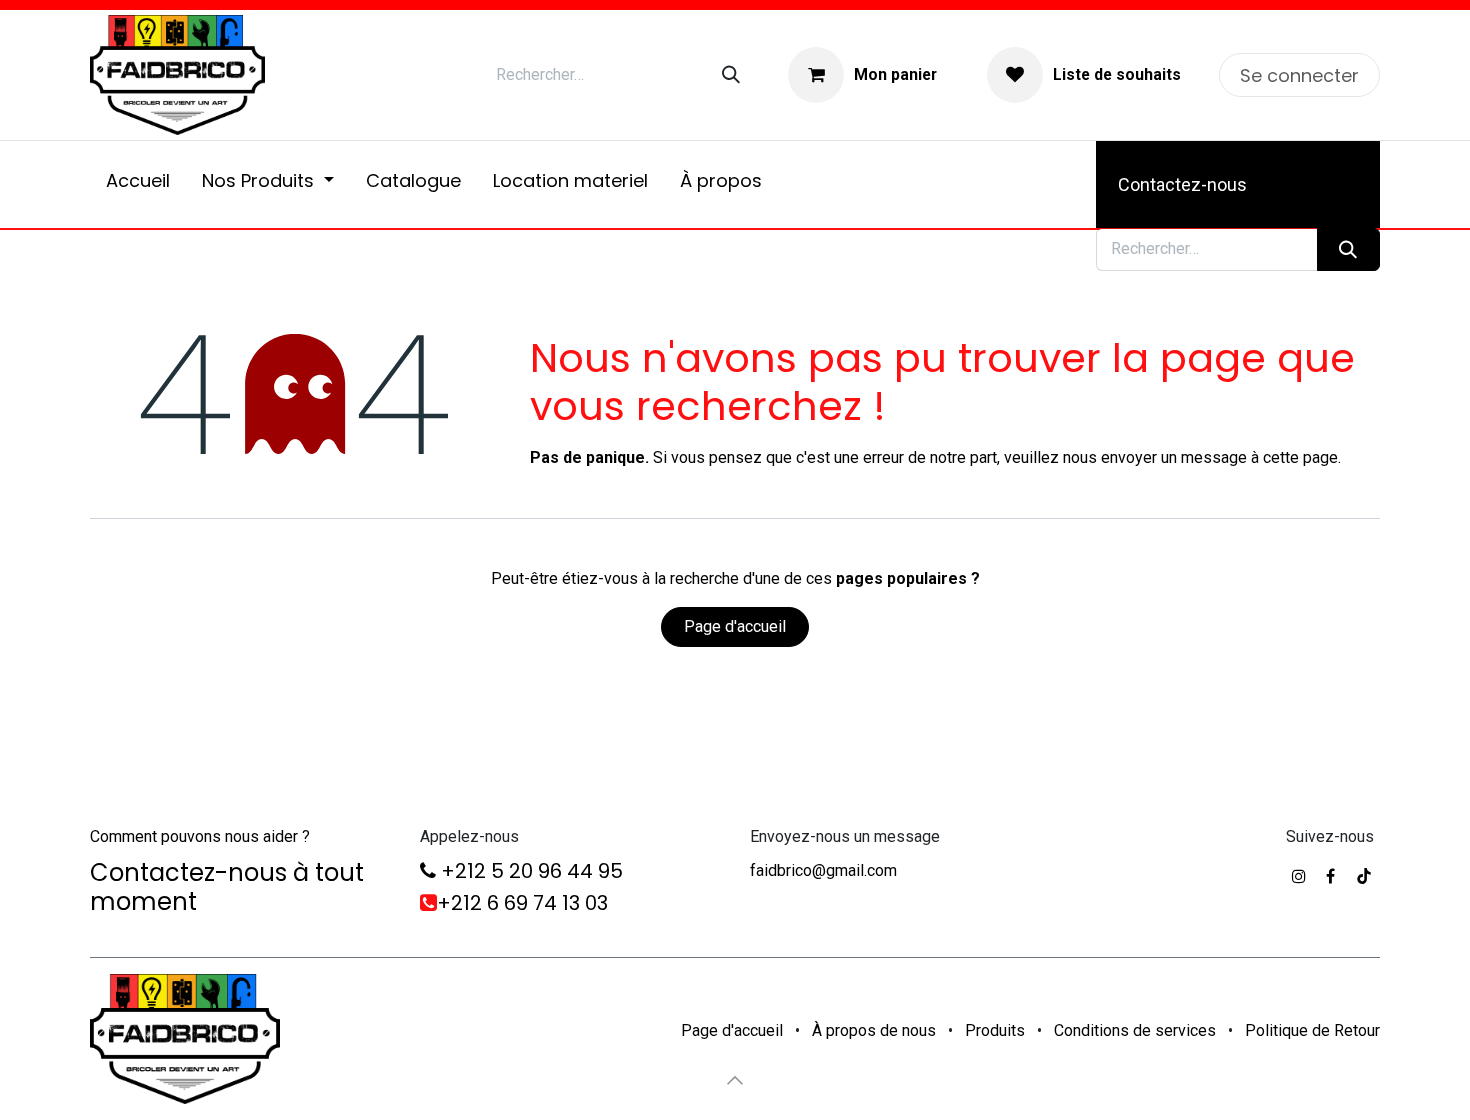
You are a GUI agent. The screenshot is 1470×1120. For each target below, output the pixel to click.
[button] (735, 1080)
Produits (995, 1030)
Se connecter (1299, 75)
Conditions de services (1135, 1030)
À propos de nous (874, 1030)
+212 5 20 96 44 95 (529, 871)
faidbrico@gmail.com (823, 870)
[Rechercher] (731, 75)
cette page (1300, 457)
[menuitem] (138, 184)
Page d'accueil (735, 626)
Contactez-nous (1182, 184)
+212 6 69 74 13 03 (522, 903)
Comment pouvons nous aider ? (200, 836)
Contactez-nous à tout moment (227, 887)
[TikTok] (1364, 876)
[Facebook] (1330, 876)
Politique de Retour (1312, 1030)
